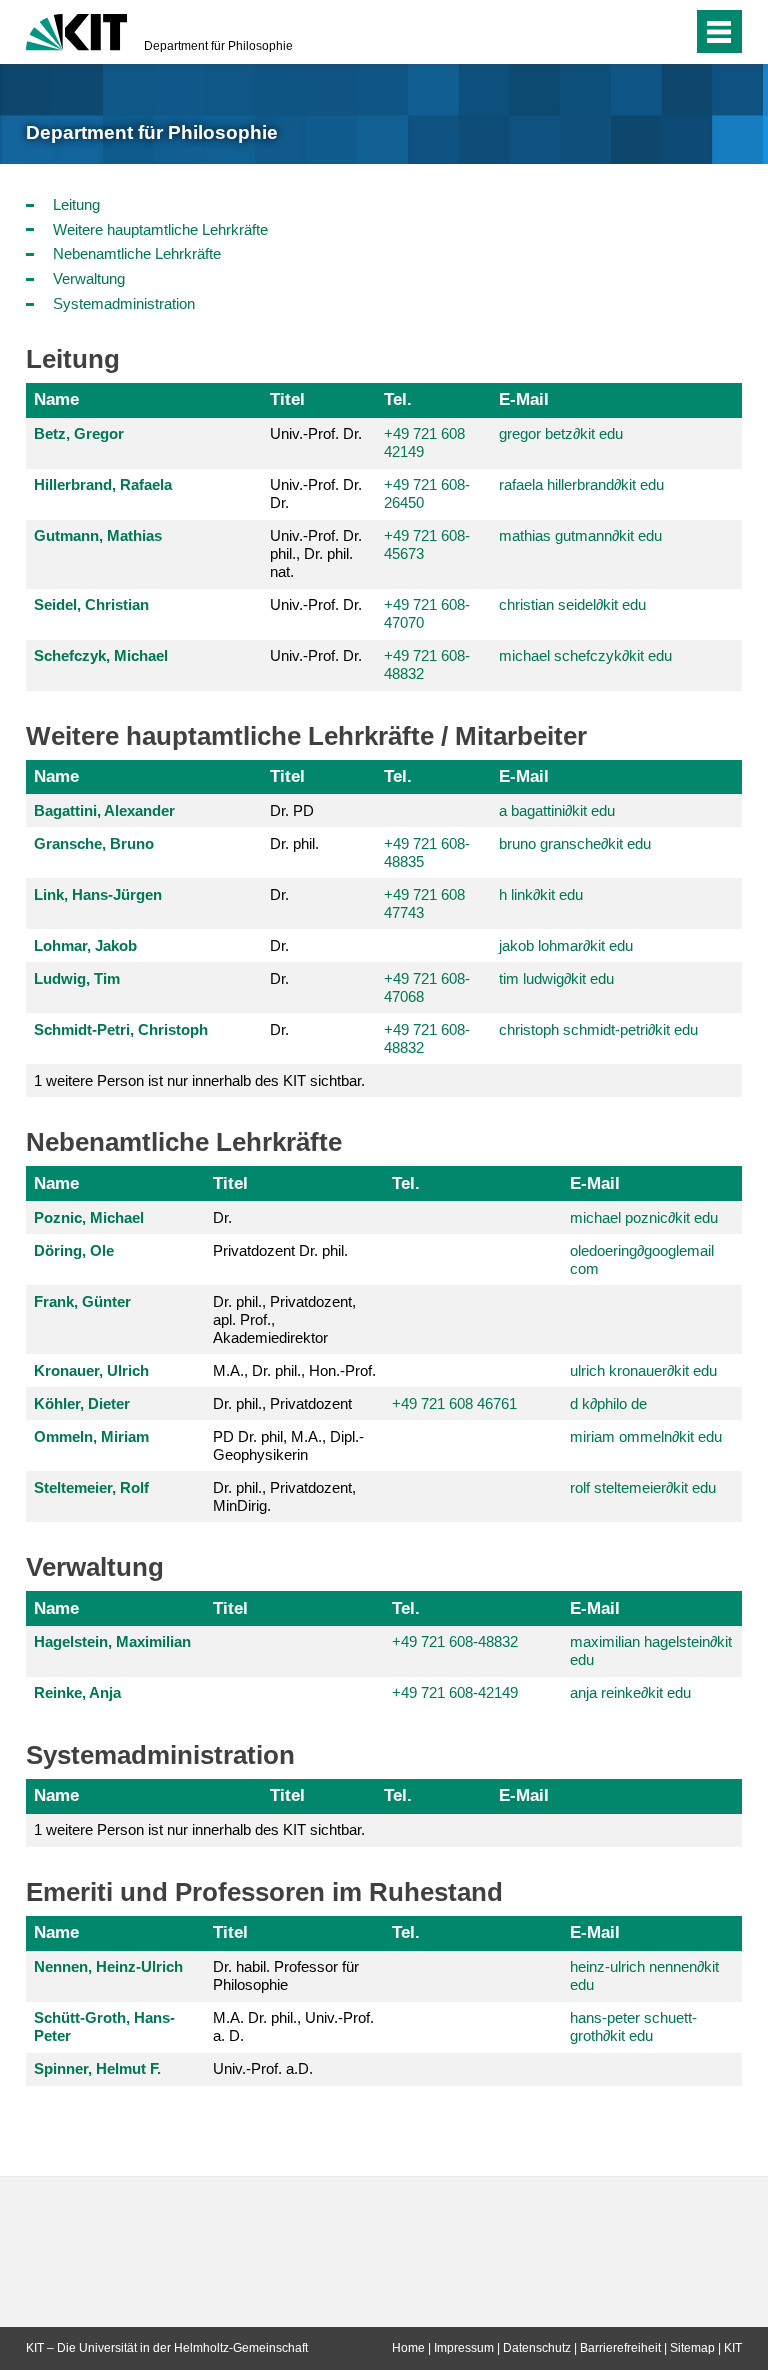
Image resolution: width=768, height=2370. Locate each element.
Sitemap (692, 2348)
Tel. (398, 399)
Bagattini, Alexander (104, 810)
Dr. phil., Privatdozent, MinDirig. (284, 1496)
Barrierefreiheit (620, 2348)
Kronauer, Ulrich (91, 1370)
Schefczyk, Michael (101, 655)
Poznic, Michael (89, 1217)
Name (56, 399)
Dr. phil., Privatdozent (282, 1403)
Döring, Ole (74, 1250)
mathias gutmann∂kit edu (580, 535)
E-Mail (524, 399)
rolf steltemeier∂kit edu (643, 1487)
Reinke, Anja (77, 1692)
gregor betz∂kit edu (561, 433)
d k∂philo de (608, 1403)
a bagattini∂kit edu (557, 810)
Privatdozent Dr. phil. (280, 1250)
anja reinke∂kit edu (630, 1692)
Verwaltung (89, 278)
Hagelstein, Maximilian (112, 1641)
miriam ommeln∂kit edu (646, 1436)
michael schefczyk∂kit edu (585, 655)
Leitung (76, 204)
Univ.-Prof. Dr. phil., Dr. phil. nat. (316, 553)
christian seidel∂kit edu (572, 604)
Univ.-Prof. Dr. (316, 433)
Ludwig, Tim (77, 978)
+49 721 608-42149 (455, 1692)
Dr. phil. (294, 843)
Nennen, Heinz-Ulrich (108, 1966)
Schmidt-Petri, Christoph (121, 1029)
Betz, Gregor (79, 433)
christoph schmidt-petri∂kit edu (598, 1029)
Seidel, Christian (91, 604)
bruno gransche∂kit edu (575, 843)
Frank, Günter (82, 1301)
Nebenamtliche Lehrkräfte (137, 253)
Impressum (464, 2348)
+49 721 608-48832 (455, 1641)
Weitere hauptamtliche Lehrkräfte (160, 229)
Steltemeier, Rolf (91, 1487)
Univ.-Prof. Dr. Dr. (316, 493)
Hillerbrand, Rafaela (103, 484)
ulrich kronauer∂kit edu (643, 1370)
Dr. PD (292, 810)
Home (408, 2348)
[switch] (672, 32)
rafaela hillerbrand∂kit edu (581, 484)
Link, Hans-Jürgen (98, 894)
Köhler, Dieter (82, 1403)
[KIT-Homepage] (76, 30)
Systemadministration (124, 303)
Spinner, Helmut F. (97, 2068)
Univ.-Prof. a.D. (263, 2068)
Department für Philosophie (218, 46)
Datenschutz (537, 2348)
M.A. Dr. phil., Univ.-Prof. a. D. (293, 2026)
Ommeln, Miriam (91, 1436)
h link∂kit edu (541, 894)
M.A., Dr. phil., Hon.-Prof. (294, 1370)
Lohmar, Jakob (85, 945)
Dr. (279, 894)
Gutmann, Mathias (98, 535)
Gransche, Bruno (94, 843)
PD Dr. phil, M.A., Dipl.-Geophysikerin (288, 1445)
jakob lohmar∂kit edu (566, 945)
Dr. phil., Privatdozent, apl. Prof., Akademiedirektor (284, 1319)
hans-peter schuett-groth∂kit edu (633, 2026)
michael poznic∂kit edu (644, 1217)
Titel (287, 399)
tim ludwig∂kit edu (556, 978)
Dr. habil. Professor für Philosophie (286, 1975)
